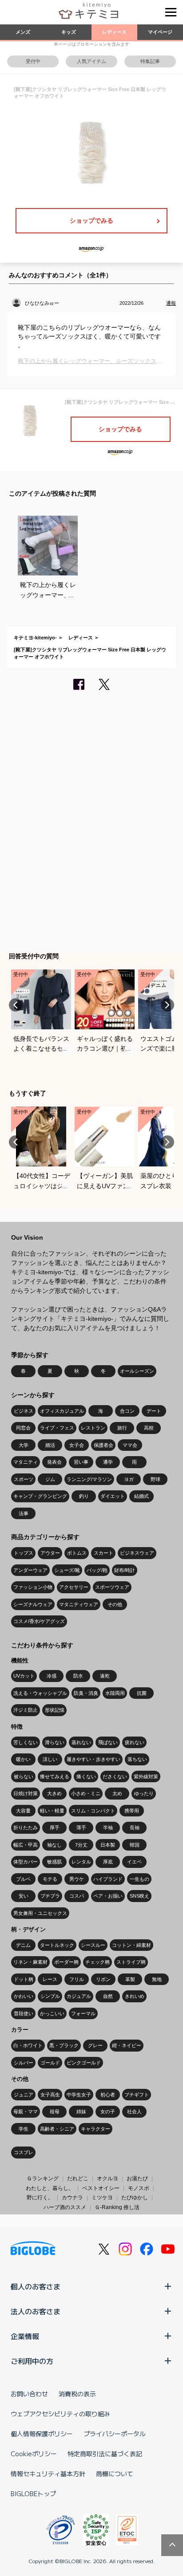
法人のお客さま (36, 2311)
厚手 (55, 1828)
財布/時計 (125, 1570)
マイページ (160, 32)
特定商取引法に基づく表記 (105, 2454)
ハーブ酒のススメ (65, 2207)
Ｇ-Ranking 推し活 (117, 2207)
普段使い (24, 2013)
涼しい (50, 1759)
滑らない (55, 1742)
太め (117, 1793)
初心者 (108, 2095)
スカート (103, 1553)
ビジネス (24, 1411)
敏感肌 (54, 1862)
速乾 (105, 1676)
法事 (24, 1513)
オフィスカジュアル (62, 1411)
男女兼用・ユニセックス (40, 1913)
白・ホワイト (28, 2045)
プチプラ (50, 1896)
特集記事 (150, 61)
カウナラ (72, 2198)
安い (24, 1896)
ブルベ (23, 1879)
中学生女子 (79, 2095)
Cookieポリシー (34, 2454)
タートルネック (57, 1945)
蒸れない (81, 1742)
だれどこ (78, 2178)
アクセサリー (74, 1587)
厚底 (108, 1862)
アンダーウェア (30, 1570)
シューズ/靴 (67, 1570)
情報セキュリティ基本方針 (48, 2474)
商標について (115, 2474)
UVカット (24, 1676)
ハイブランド (108, 1879)
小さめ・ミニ (86, 1793)
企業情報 (25, 2336)
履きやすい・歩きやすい (93, 1759)
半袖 (108, 1828)
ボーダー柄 (66, 1962)
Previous (16, 1005)
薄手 (81, 1828)
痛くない (86, 1776)
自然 (108, 1996)
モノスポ (139, 2188)
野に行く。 (40, 2198)
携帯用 (132, 1811)
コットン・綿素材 (131, 1945)
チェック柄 (97, 1962)
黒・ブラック (64, 2045)
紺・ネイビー (127, 2045)
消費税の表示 (77, 2394)
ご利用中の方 (32, 2361)
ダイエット (113, 1496)
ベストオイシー (101, 2188)
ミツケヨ (102, 2198)
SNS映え (139, 1896)
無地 (157, 1979)
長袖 (135, 1828)
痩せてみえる (55, 1776)
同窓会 (23, 1428)
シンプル (50, 1996)
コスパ (77, 1896)
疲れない (135, 1742)
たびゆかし (135, 2198)
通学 (108, 1462)
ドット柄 (24, 1979)
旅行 (122, 1428)
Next (167, 1005)
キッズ (69, 32)
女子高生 (50, 2095)
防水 (78, 1676)
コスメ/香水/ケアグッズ (39, 1621)
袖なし (54, 1845)
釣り (84, 1496)
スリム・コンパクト (93, 1811)
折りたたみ (26, 1828)
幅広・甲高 (26, 1845)
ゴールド (50, 2063)
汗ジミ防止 (26, 1710)
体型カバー (26, 1862)
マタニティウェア (79, 1604)
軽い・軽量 (52, 1811)
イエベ (134, 1862)
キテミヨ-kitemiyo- (35, 638)
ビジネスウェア (137, 1553)
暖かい (23, 1759)
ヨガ (129, 1479)
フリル (77, 1979)
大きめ (54, 1793)
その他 (115, 1604)
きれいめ (135, 1996)
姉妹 (81, 2111)
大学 (24, 1445)
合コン (127, 1411)
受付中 (33, 61)
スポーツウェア (112, 1587)
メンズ (23, 32)
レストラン (93, 1428)
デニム (23, 1945)
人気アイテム (91, 61)
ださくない (115, 1776)
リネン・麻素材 (30, 1962)
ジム (50, 1479)
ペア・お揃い (108, 1896)
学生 (24, 2129)
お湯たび (137, 2178)
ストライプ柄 (131, 1962)
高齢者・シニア (57, 2129)
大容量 (23, 1811)
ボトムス (77, 1553)
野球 (155, 1479)
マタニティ (26, 1462)
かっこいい (52, 2013)
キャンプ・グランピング (40, 1496)
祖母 (55, 2111)
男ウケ (77, 1879)
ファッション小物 (33, 1587)
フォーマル (83, 2013)
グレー (95, 2045)
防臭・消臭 (86, 1693)
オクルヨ (107, 2178)
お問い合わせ (29, 2394)
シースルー (93, 1945)
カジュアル (79, 1996)
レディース (114, 32)
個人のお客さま (36, 2286)
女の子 (108, 2111)
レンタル (81, 1862)
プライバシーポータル (115, 2434)
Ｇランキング (43, 2178)
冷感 (52, 1676)
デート (154, 1411)
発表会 (54, 1462)
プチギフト (137, 2095)
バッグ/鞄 (97, 1570)
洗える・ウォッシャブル (40, 1693)
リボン (103, 1979)
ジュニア (24, 2095)
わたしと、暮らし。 (50, 2188)
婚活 (50, 1445)
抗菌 (142, 1693)
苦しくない (26, 1742)
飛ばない (108, 1742)
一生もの (139, 1879)
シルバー (24, 2063)
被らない (24, 1776)
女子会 (77, 1445)
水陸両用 (115, 1693)
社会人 (134, 2111)
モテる (50, 1879)
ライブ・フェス (57, 1428)
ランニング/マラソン (89, 1479)
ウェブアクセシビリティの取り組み (60, 2414)
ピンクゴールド (84, 2063)
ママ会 (130, 1445)
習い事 (81, 1462)
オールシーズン (137, 1371)
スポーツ (24, 1479)
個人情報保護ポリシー (42, 2434)
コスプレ (24, 2152)
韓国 (135, 1845)
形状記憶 (55, 1710)
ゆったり (144, 1793)
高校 (149, 1428)
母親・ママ (26, 2111)
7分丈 (81, 1845)
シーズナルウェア (33, 1604)
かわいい (24, 1996)
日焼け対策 (26, 1793)
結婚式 (141, 1496)
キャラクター (95, 2129)
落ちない (137, 1759)
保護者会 (103, 1445)
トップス (24, 1553)
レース (50, 1979)
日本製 (108, 1845)
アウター (50, 1553)
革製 (130, 1979)
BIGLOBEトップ (33, 2493)
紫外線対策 (146, 1776)
